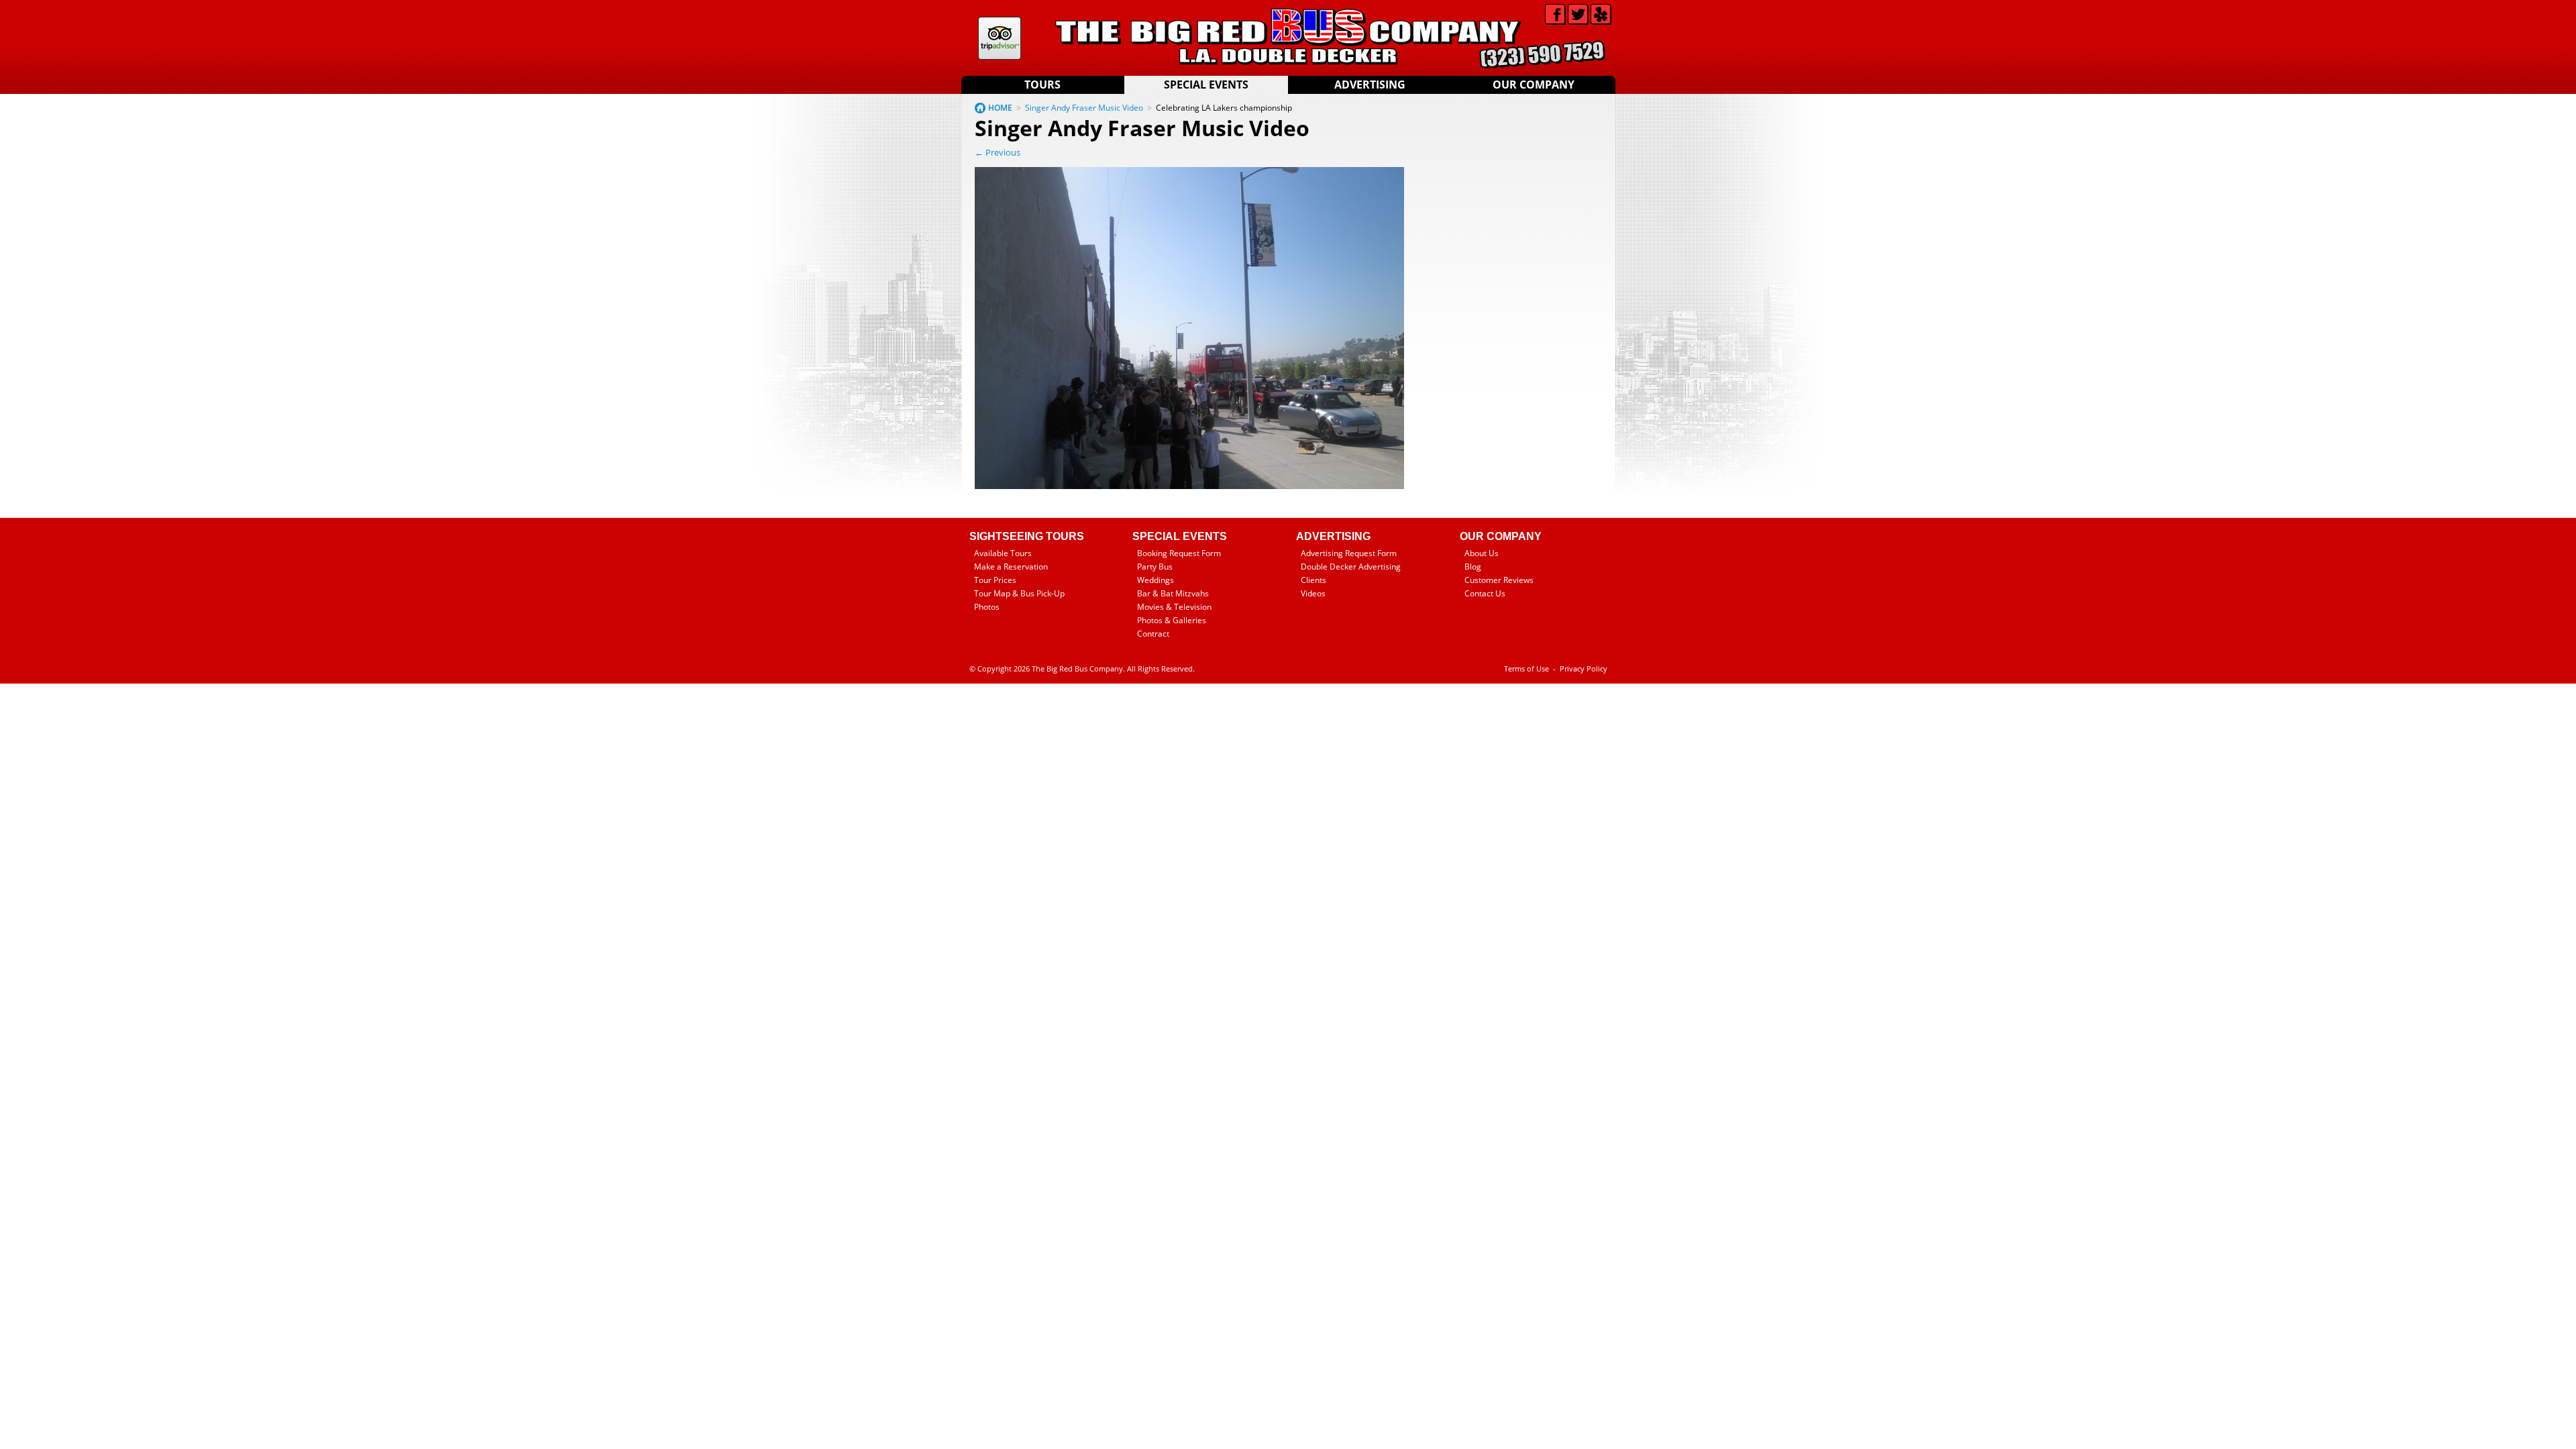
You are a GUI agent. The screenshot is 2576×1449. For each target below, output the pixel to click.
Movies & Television (1174, 607)
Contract (1153, 634)
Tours (1042, 85)
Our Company (1534, 85)
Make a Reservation (1011, 567)
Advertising (1370, 85)
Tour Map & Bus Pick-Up (1019, 593)
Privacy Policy (1584, 668)
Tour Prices (995, 580)
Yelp (1601, 14)
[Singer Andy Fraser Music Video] (1189, 486)
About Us (1482, 553)
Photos (987, 607)
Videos (1313, 593)
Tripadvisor (1000, 38)
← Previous (998, 152)
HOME (1000, 108)
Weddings (1156, 580)
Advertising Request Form (1349, 553)
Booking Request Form (1179, 553)
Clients (1313, 580)
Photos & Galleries (1172, 620)
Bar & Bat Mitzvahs (1173, 593)
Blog (1473, 567)
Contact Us (1485, 593)
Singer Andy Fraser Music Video (1084, 108)
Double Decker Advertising (1351, 567)
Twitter (1578, 14)
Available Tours (1003, 553)
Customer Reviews (1499, 580)
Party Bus (1155, 567)
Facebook (1555, 14)
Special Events (1206, 85)
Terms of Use (1526, 668)
